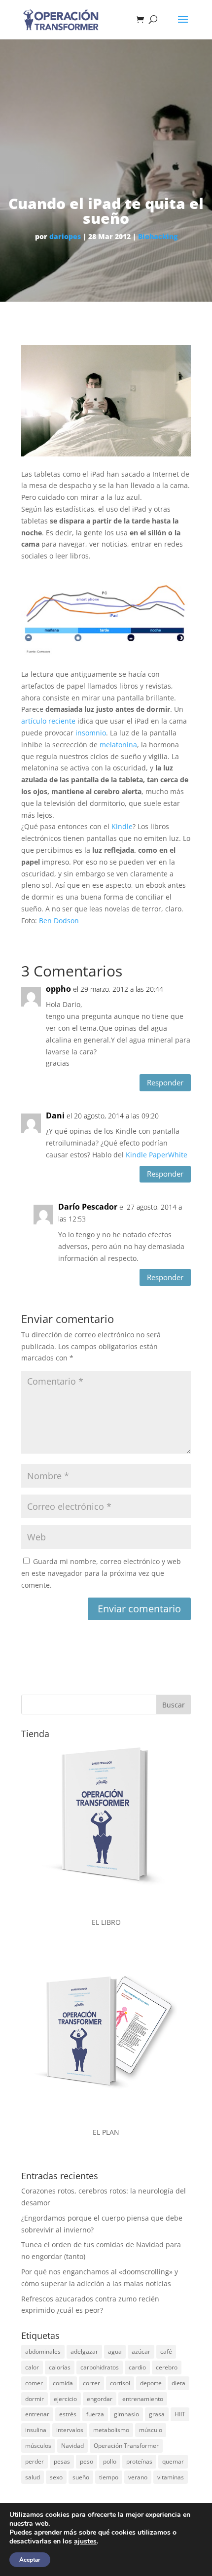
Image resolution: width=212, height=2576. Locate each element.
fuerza (95, 2414)
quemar (173, 2461)
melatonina (118, 745)
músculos (38, 2446)
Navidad (72, 2446)
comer (34, 2383)
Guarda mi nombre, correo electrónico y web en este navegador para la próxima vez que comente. (101, 1573)
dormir (35, 2399)
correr (91, 2383)
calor (32, 2367)
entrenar (37, 2414)
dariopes (65, 236)
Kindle (122, 826)
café (166, 2351)
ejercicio (65, 2399)
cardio (137, 2367)
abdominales (43, 2351)
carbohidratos (100, 2367)
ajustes (85, 2541)
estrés (68, 2414)
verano (138, 2477)
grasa (157, 2414)
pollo (110, 2461)
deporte (151, 2383)
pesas (62, 2461)
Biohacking (158, 236)
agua (115, 2351)
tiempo (109, 2477)
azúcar (141, 2351)
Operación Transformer (126, 2446)
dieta (178, 2383)
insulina (36, 2430)
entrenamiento (143, 2399)
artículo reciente (48, 721)
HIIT (180, 2414)
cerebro (167, 2367)
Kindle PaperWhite (157, 1155)
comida (63, 2383)
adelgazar (84, 2351)
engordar (100, 2399)
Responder (165, 1082)
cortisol (120, 2383)
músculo (151, 2430)
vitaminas (171, 2477)
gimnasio (126, 2414)
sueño (81, 2477)
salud (33, 2477)
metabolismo (111, 2430)
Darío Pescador (88, 1207)
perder (35, 2461)
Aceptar (30, 2560)
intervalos (70, 2430)
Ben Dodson (59, 921)
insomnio (91, 733)
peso (87, 2461)
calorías (60, 2367)
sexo (56, 2477)
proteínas (139, 2461)
